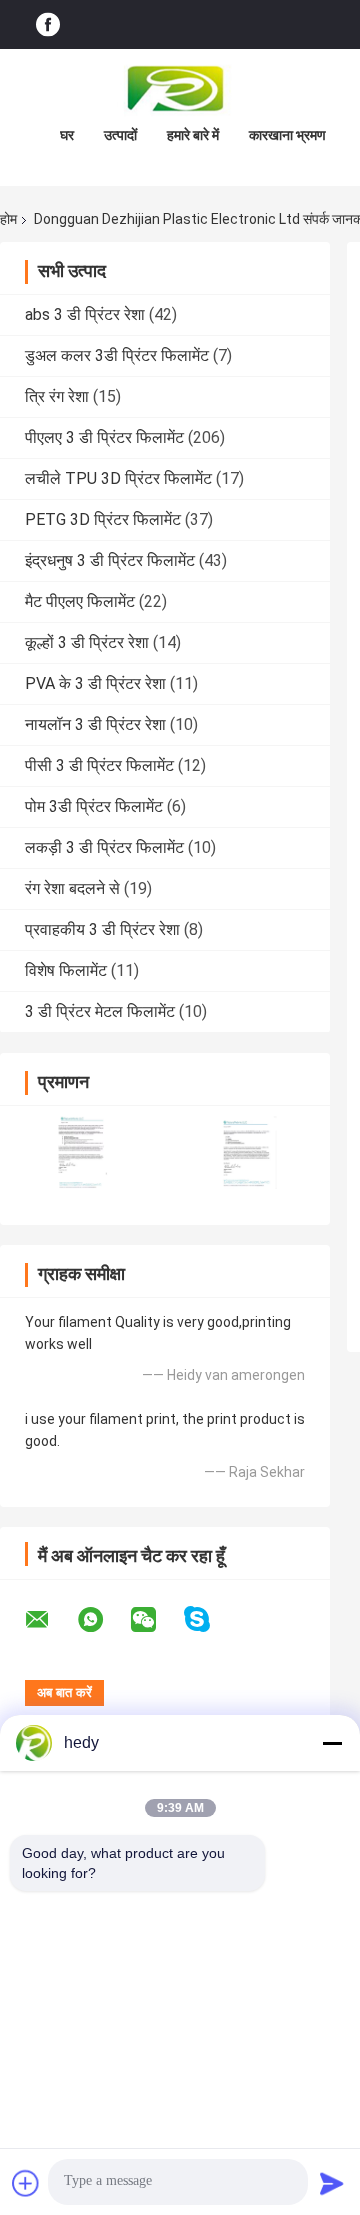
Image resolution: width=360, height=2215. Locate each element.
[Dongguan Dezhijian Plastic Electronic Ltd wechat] (156, 1620)
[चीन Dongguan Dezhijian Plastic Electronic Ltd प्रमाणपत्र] (82, 1152)
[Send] (332, 2183)
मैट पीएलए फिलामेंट (80, 601)
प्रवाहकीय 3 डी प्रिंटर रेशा (102, 929)
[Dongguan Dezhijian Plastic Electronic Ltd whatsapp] (103, 1620)
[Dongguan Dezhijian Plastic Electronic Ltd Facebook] (48, 24)
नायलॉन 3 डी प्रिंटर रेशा (95, 724)
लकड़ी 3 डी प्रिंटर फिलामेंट (104, 847)
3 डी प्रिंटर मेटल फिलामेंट (100, 1011)
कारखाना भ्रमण (287, 135)
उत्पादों (120, 135)
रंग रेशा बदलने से (72, 888)
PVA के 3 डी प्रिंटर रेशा (95, 683)
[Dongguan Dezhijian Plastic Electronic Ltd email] (50, 1620)
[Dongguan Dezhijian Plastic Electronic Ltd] (180, 89)
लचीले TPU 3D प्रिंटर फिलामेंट (118, 478)
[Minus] (332, 1743)
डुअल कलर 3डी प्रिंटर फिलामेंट (117, 355)
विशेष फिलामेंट (66, 970)
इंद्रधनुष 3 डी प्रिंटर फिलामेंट (110, 560)
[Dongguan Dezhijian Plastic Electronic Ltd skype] (209, 1619)
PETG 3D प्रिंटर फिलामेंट (103, 519)
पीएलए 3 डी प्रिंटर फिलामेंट (104, 437)
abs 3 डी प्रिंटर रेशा (85, 314)
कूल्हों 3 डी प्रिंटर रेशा (87, 642)
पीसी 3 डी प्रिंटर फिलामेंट (99, 765)
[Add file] (26, 2183)
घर (67, 135)
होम (8, 219)
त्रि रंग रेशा (57, 396)
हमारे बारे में (193, 135)
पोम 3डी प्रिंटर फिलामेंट (94, 806)
